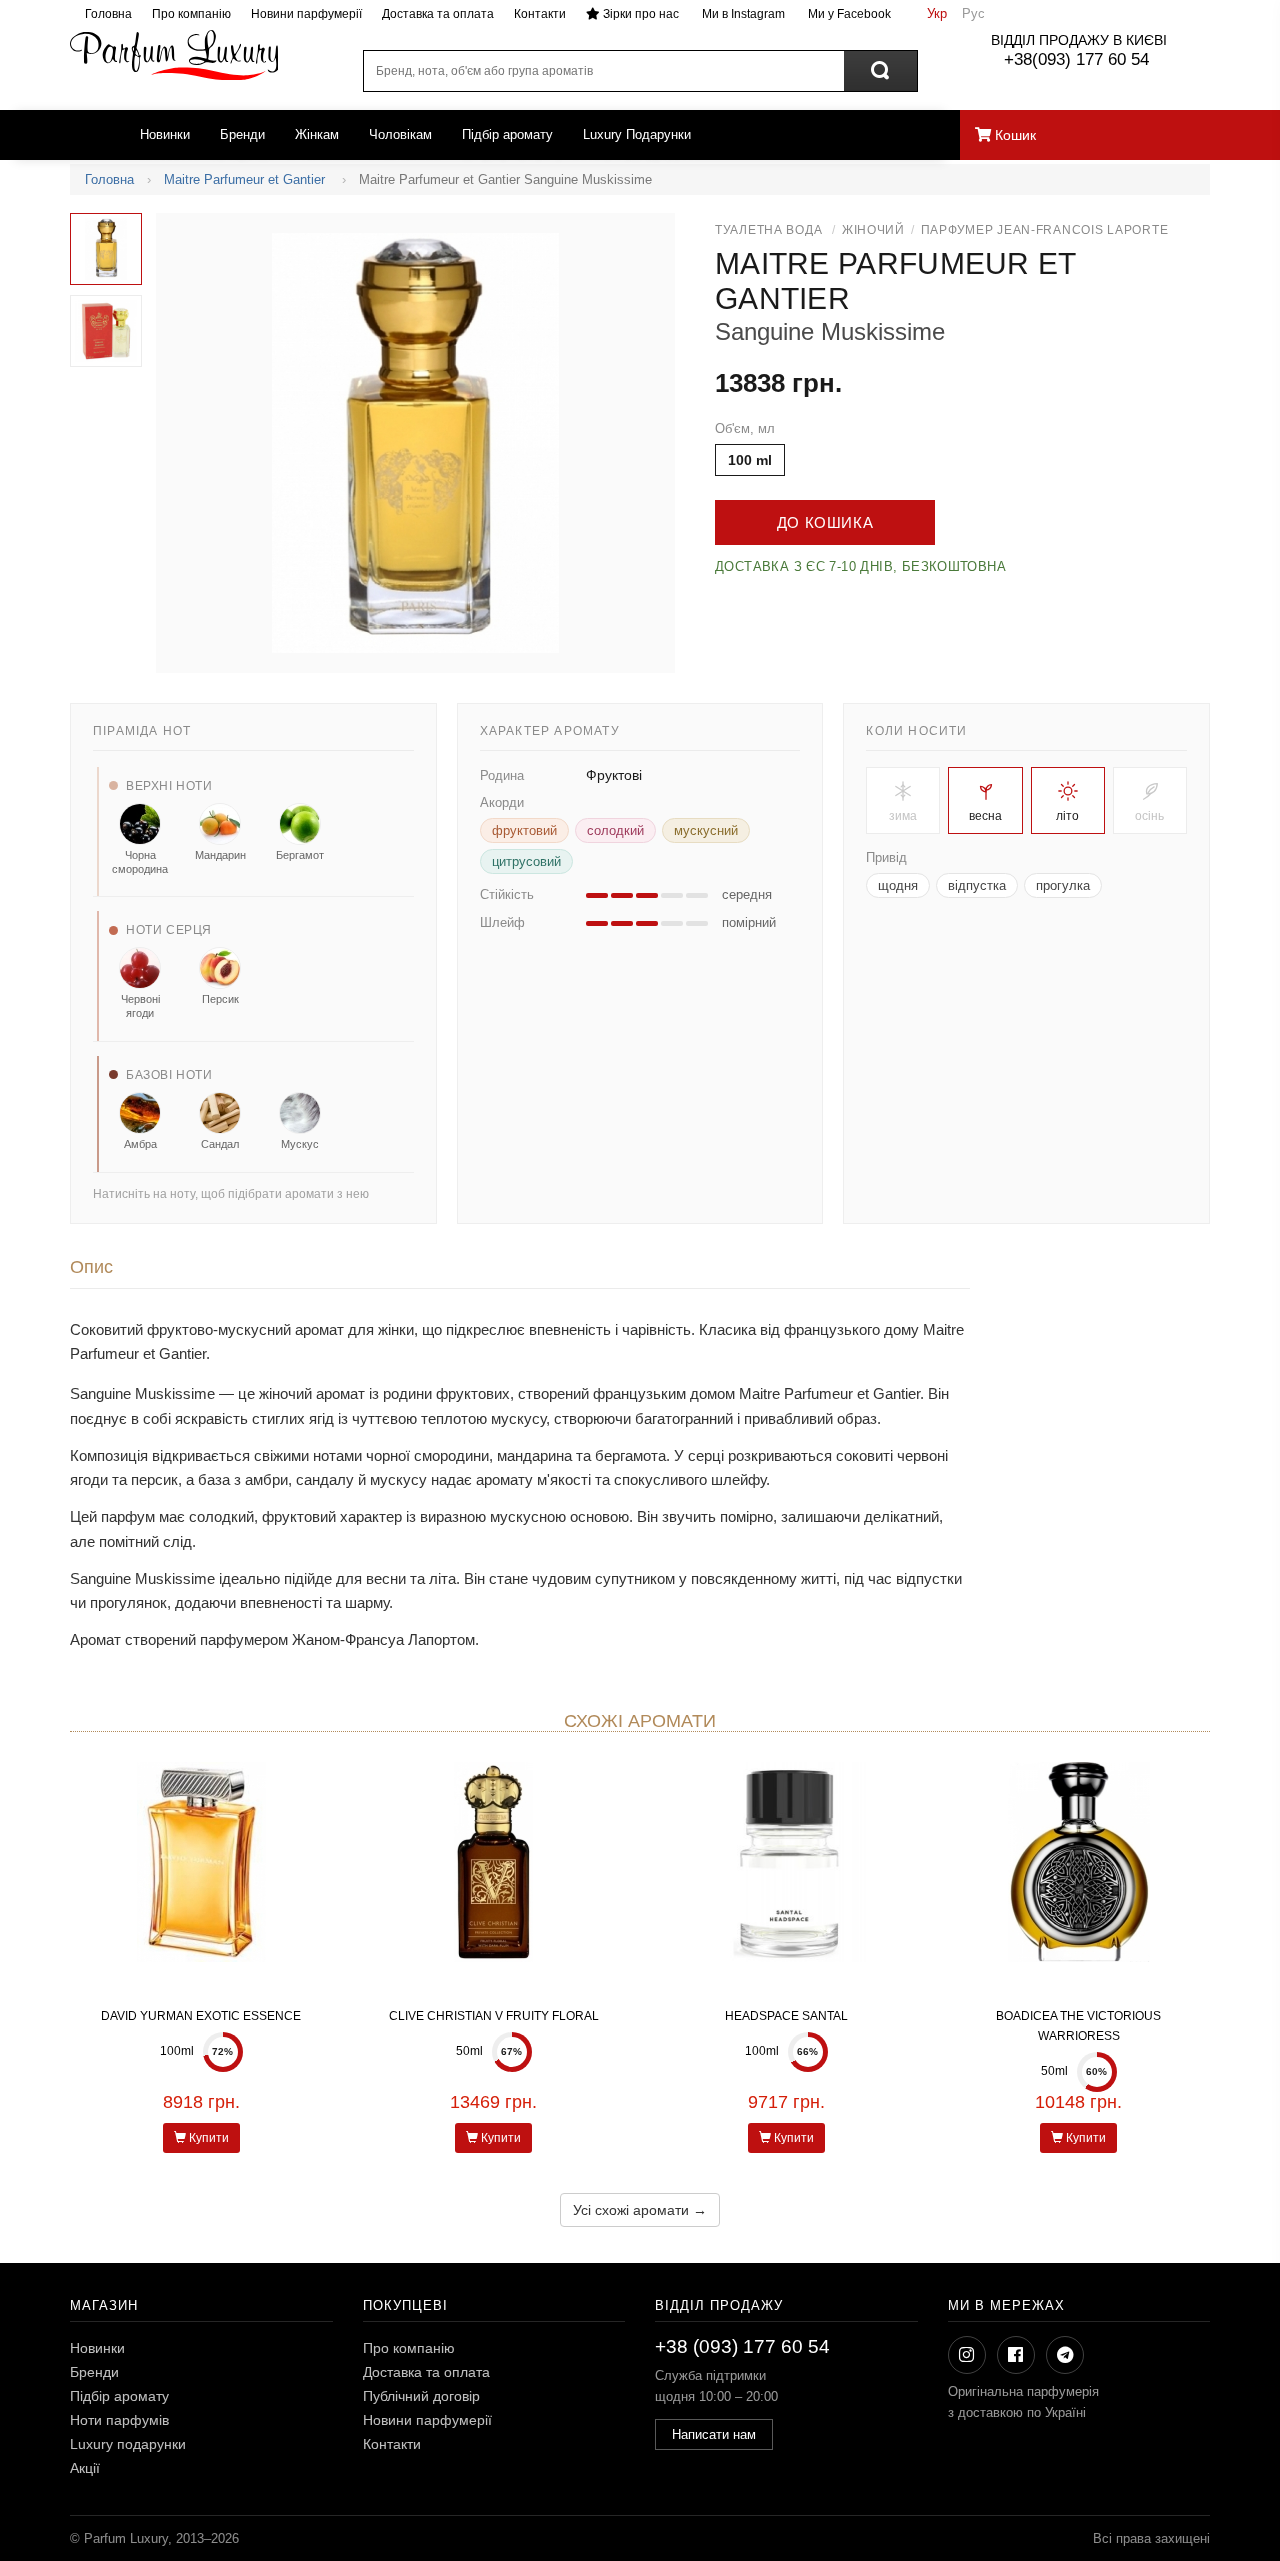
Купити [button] (207, 2138)
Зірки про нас (639, 14)
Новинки (165, 134)
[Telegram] (1065, 2355)
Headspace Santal (786, 2016)
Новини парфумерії (306, 14)
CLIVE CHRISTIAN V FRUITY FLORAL (494, 2016)
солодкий (615, 830)
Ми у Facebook (848, 14)
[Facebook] (1016, 2355)
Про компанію (191, 14)
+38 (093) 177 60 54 (742, 2346)
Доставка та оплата (438, 14)
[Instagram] (967, 2355)
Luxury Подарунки (637, 134)
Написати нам (714, 2434)
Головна (108, 14)
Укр (937, 13)
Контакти (540, 14)
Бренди (242, 134)
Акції (85, 2468)
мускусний (706, 830)
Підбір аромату (507, 134)
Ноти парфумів (119, 2420)
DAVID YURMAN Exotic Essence (201, 2016)
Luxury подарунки (128, 2444)
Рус (973, 13)
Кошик (1013, 135)
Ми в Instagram (742, 14)
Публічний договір (421, 2396)
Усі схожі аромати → (640, 2210)
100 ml (750, 460)
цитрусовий (526, 861)
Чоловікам (400, 134)
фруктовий (524, 830)
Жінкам (317, 134)
